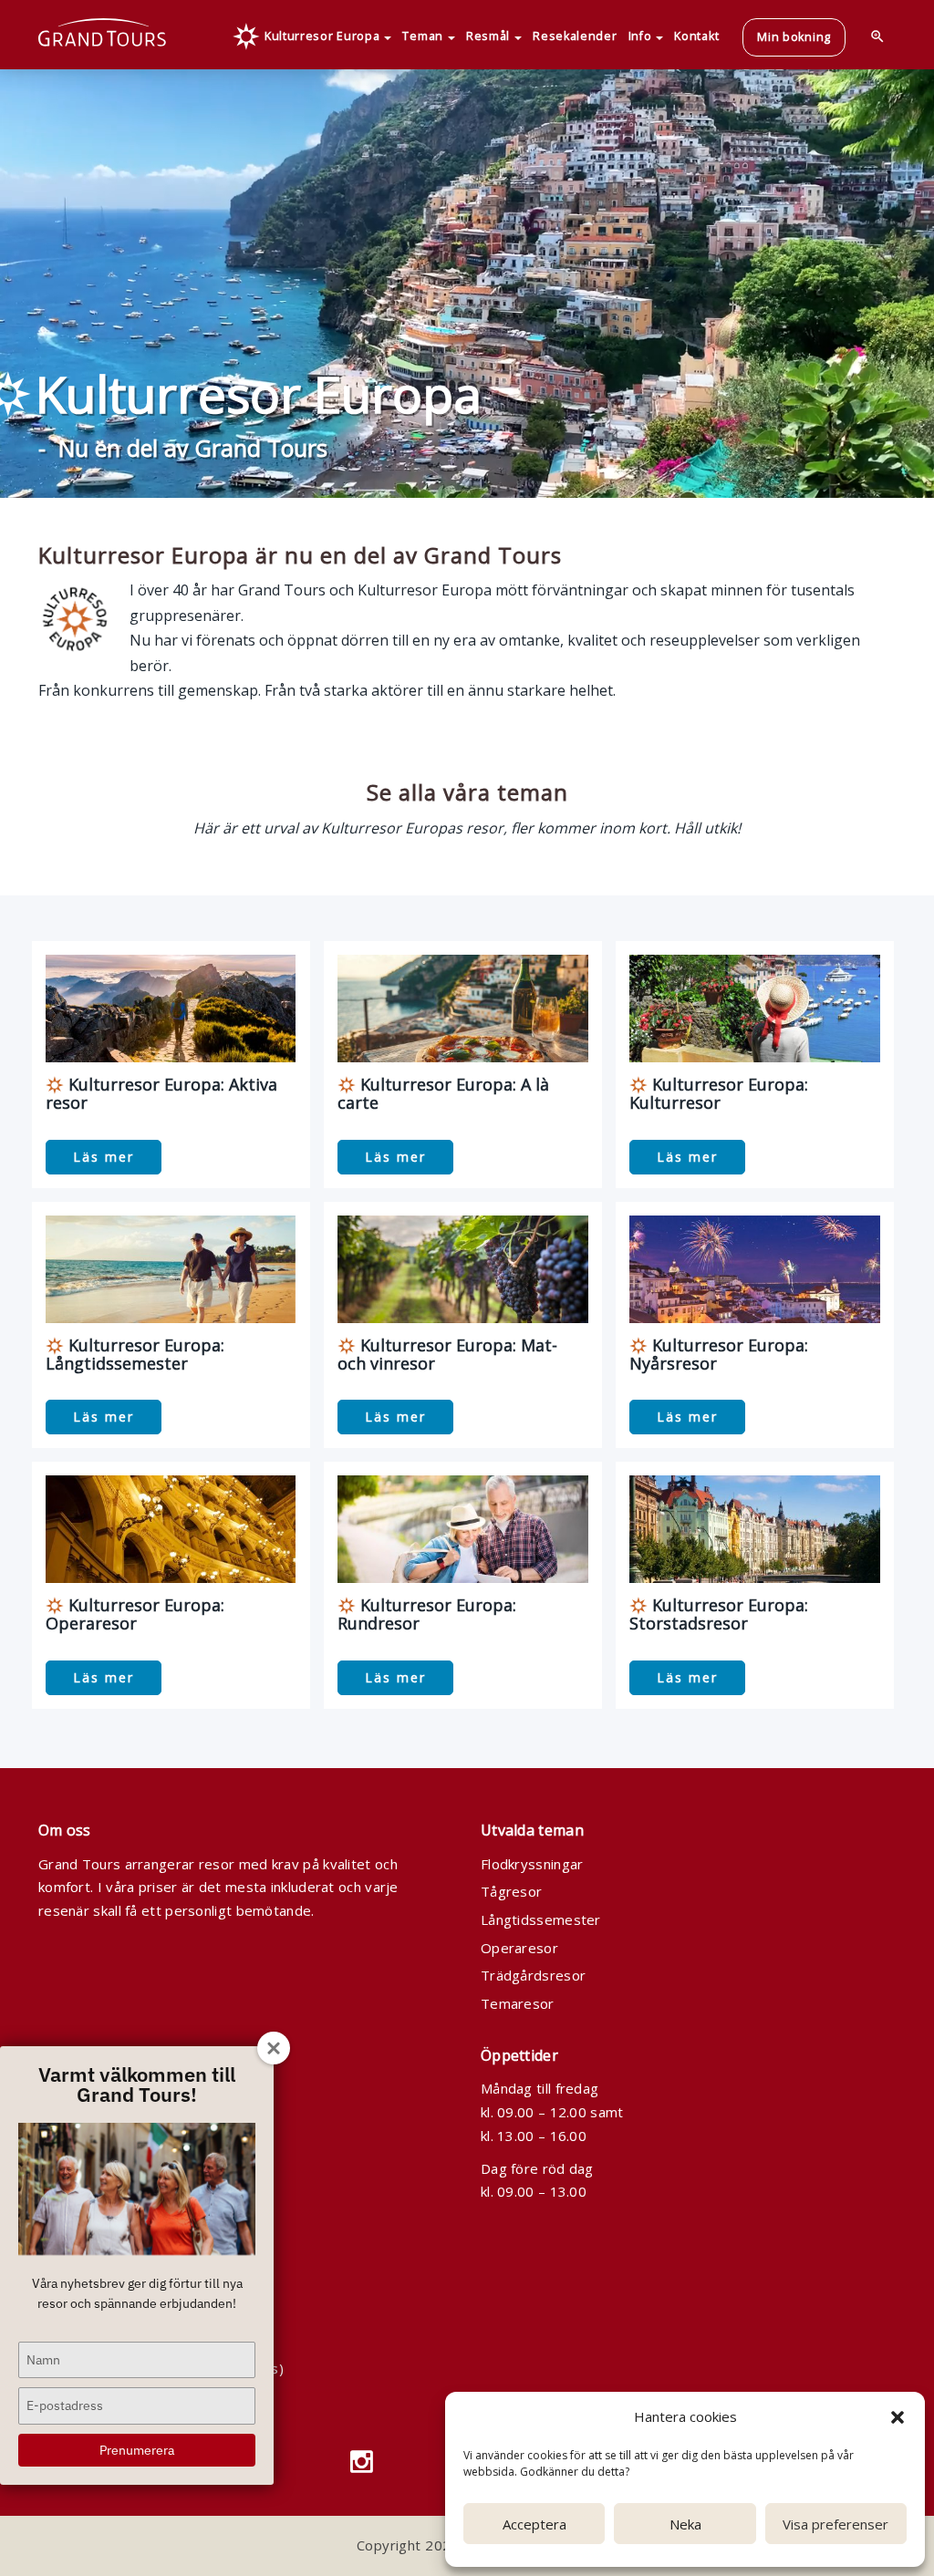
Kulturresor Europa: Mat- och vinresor (447, 1354)
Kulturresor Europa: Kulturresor (719, 1093)
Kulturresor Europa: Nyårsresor (719, 1354)
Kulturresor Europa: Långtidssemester (135, 1354)
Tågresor (511, 1891)
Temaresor (518, 2003)
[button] (898, 2417)
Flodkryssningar (532, 1864)
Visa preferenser (835, 2524)
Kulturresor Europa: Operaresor (135, 1614)
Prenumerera (137, 2450)
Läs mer (104, 1157)
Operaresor (519, 1948)
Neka (685, 2524)
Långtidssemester (541, 1919)
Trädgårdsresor (533, 1975)
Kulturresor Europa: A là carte (443, 1093)
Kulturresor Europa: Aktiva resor (161, 1093)
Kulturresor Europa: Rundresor (427, 1614)
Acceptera (534, 2524)
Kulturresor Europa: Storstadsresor (719, 1614)
